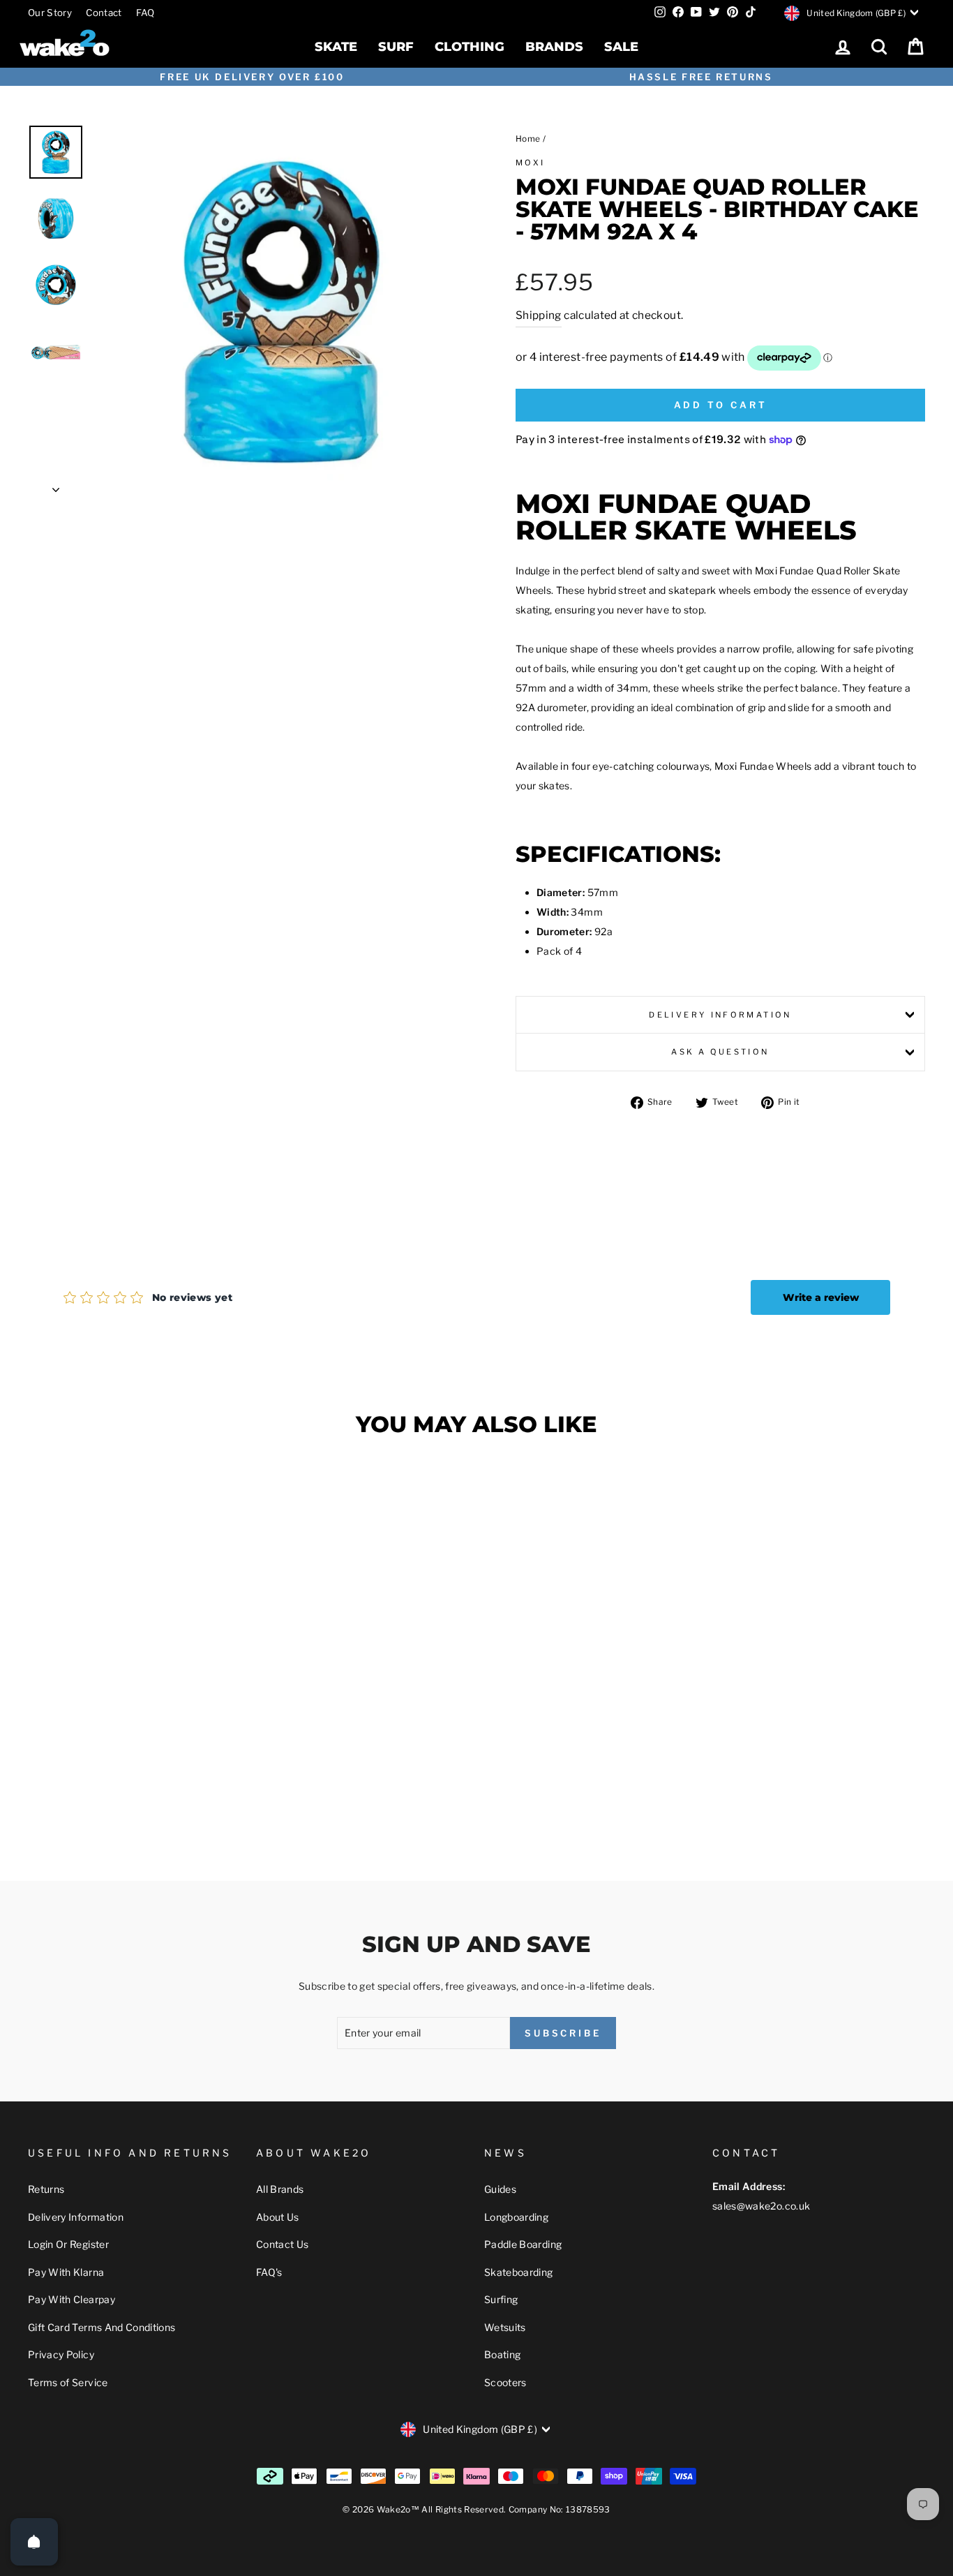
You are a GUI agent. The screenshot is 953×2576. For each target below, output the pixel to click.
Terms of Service (68, 2382)
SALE (621, 47)
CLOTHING (470, 47)
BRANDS (554, 47)
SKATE (336, 47)
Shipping (539, 315)
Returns (46, 2189)
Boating (502, 2354)
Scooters (505, 2382)
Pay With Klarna (66, 2272)
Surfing (501, 2299)
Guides (500, 2189)
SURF (396, 47)
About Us (278, 2217)
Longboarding (516, 2217)
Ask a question (720, 1052)
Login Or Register (68, 2244)
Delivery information (720, 1015)
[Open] (34, 2542)
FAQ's (269, 2272)
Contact (104, 13)
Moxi (530, 163)
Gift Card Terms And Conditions (102, 2327)
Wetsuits (505, 2327)
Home (528, 139)
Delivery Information (76, 2217)
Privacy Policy (61, 2354)
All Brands (280, 2189)
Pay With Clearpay (72, 2299)
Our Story (50, 13)
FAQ (145, 13)
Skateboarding (519, 2272)
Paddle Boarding (523, 2244)
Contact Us (283, 2244)
